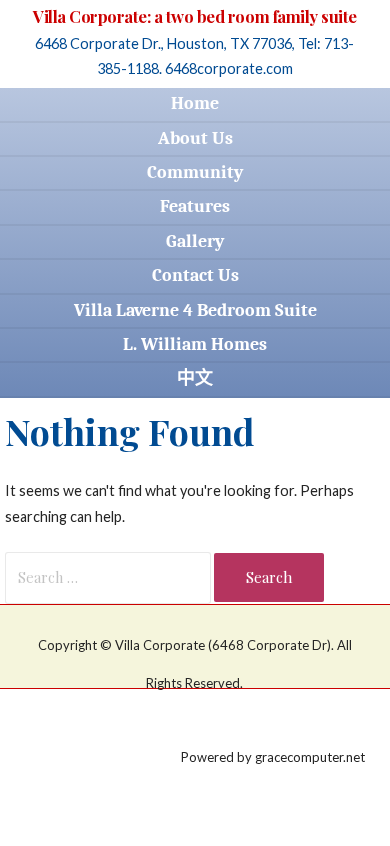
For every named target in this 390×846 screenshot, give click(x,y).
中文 (195, 378)
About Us (195, 138)
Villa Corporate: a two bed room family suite (194, 16)
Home (195, 103)
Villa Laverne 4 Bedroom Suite (195, 310)
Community (195, 172)
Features (195, 206)
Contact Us (195, 275)
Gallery (195, 241)
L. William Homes (195, 344)
